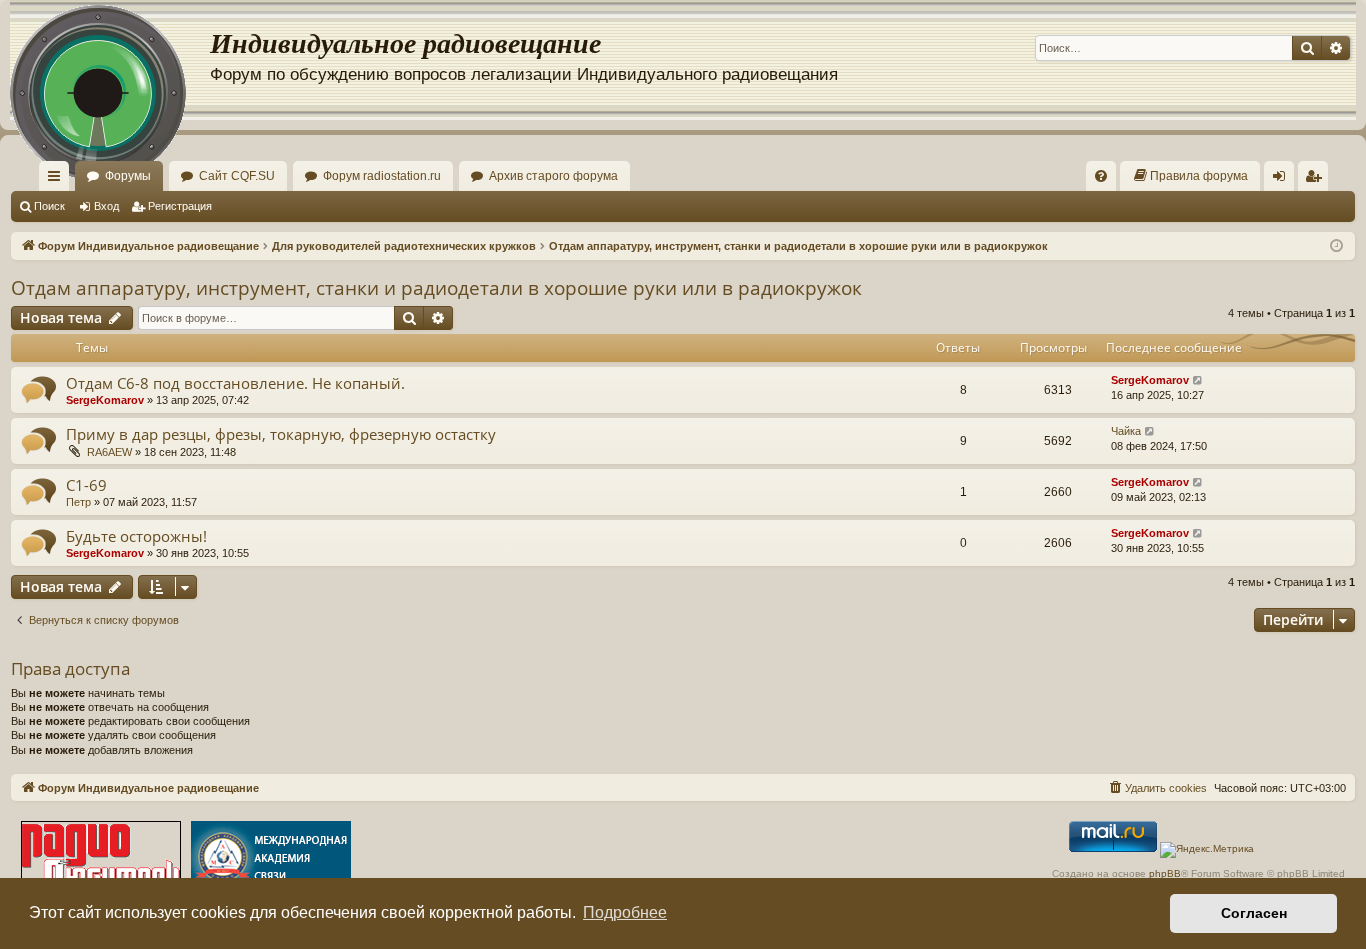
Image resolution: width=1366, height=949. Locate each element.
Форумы (128, 176)
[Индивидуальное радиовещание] (110, 60)
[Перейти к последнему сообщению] (1198, 380)
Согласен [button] (1254, 913)
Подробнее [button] (625, 912)
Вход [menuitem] (1283, 180)
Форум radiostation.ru (382, 176)
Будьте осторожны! (136, 536)
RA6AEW (109, 452)
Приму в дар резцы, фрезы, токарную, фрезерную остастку (281, 434)
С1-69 (86, 485)
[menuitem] (1101, 176)
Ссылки (58, 180)
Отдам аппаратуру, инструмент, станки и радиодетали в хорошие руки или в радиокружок (436, 288)
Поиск (49, 206)
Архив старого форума (553, 176)
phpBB (1165, 873)
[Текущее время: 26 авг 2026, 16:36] (1336, 246)
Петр (78, 502)
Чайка (1126, 431)
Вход (106, 206)
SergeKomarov (105, 400)
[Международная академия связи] (271, 859)
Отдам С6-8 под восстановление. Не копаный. (235, 383)
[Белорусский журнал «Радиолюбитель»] (101, 859)
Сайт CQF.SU (237, 176)
